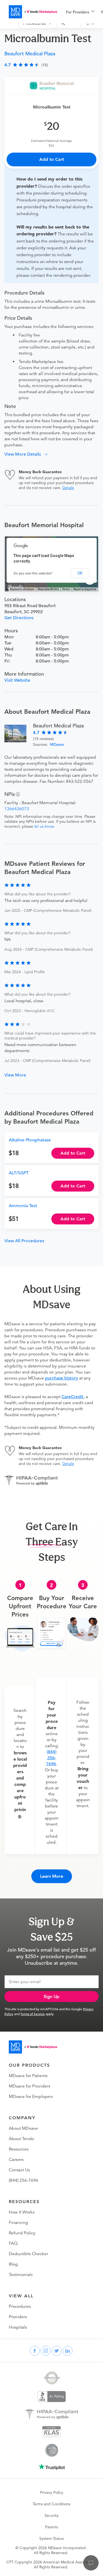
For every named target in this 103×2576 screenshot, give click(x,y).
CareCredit (73, 1397)
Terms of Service (33, 2014)
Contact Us (19, 2170)
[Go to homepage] (33, 2047)
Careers (16, 2160)
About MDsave (23, 2128)
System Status (51, 2538)
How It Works (22, 2212)
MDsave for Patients (28, 2076)
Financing (18, 2223)
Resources (19, 2149)
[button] (28, 454)
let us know (44, 826)
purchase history (62, 1378)
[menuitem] (80, 12)
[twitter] (57, 2351)
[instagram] (46, 2351)
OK (80, 573)
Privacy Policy (52, 2492)
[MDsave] (33, 12)
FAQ (13, 2243)
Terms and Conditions (51, 2504)
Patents (51, 2527)
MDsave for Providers (30, 2086)
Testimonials (21, 2275)
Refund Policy (22, 2233)
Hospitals (18, 2327)
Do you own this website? (33, 573)
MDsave (57, 744)
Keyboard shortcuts (22, 589)
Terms (66, 589)
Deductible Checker (28, 2254)
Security (51, 2515)
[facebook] (35, 2351)
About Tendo (21, 2139)
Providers (18, 2317)
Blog (13, 2264)
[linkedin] (68, 2351)
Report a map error (85, 589)
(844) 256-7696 (51, 1758)
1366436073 (17, 809)
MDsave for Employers (31, 2097)
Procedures (20, 2306)
